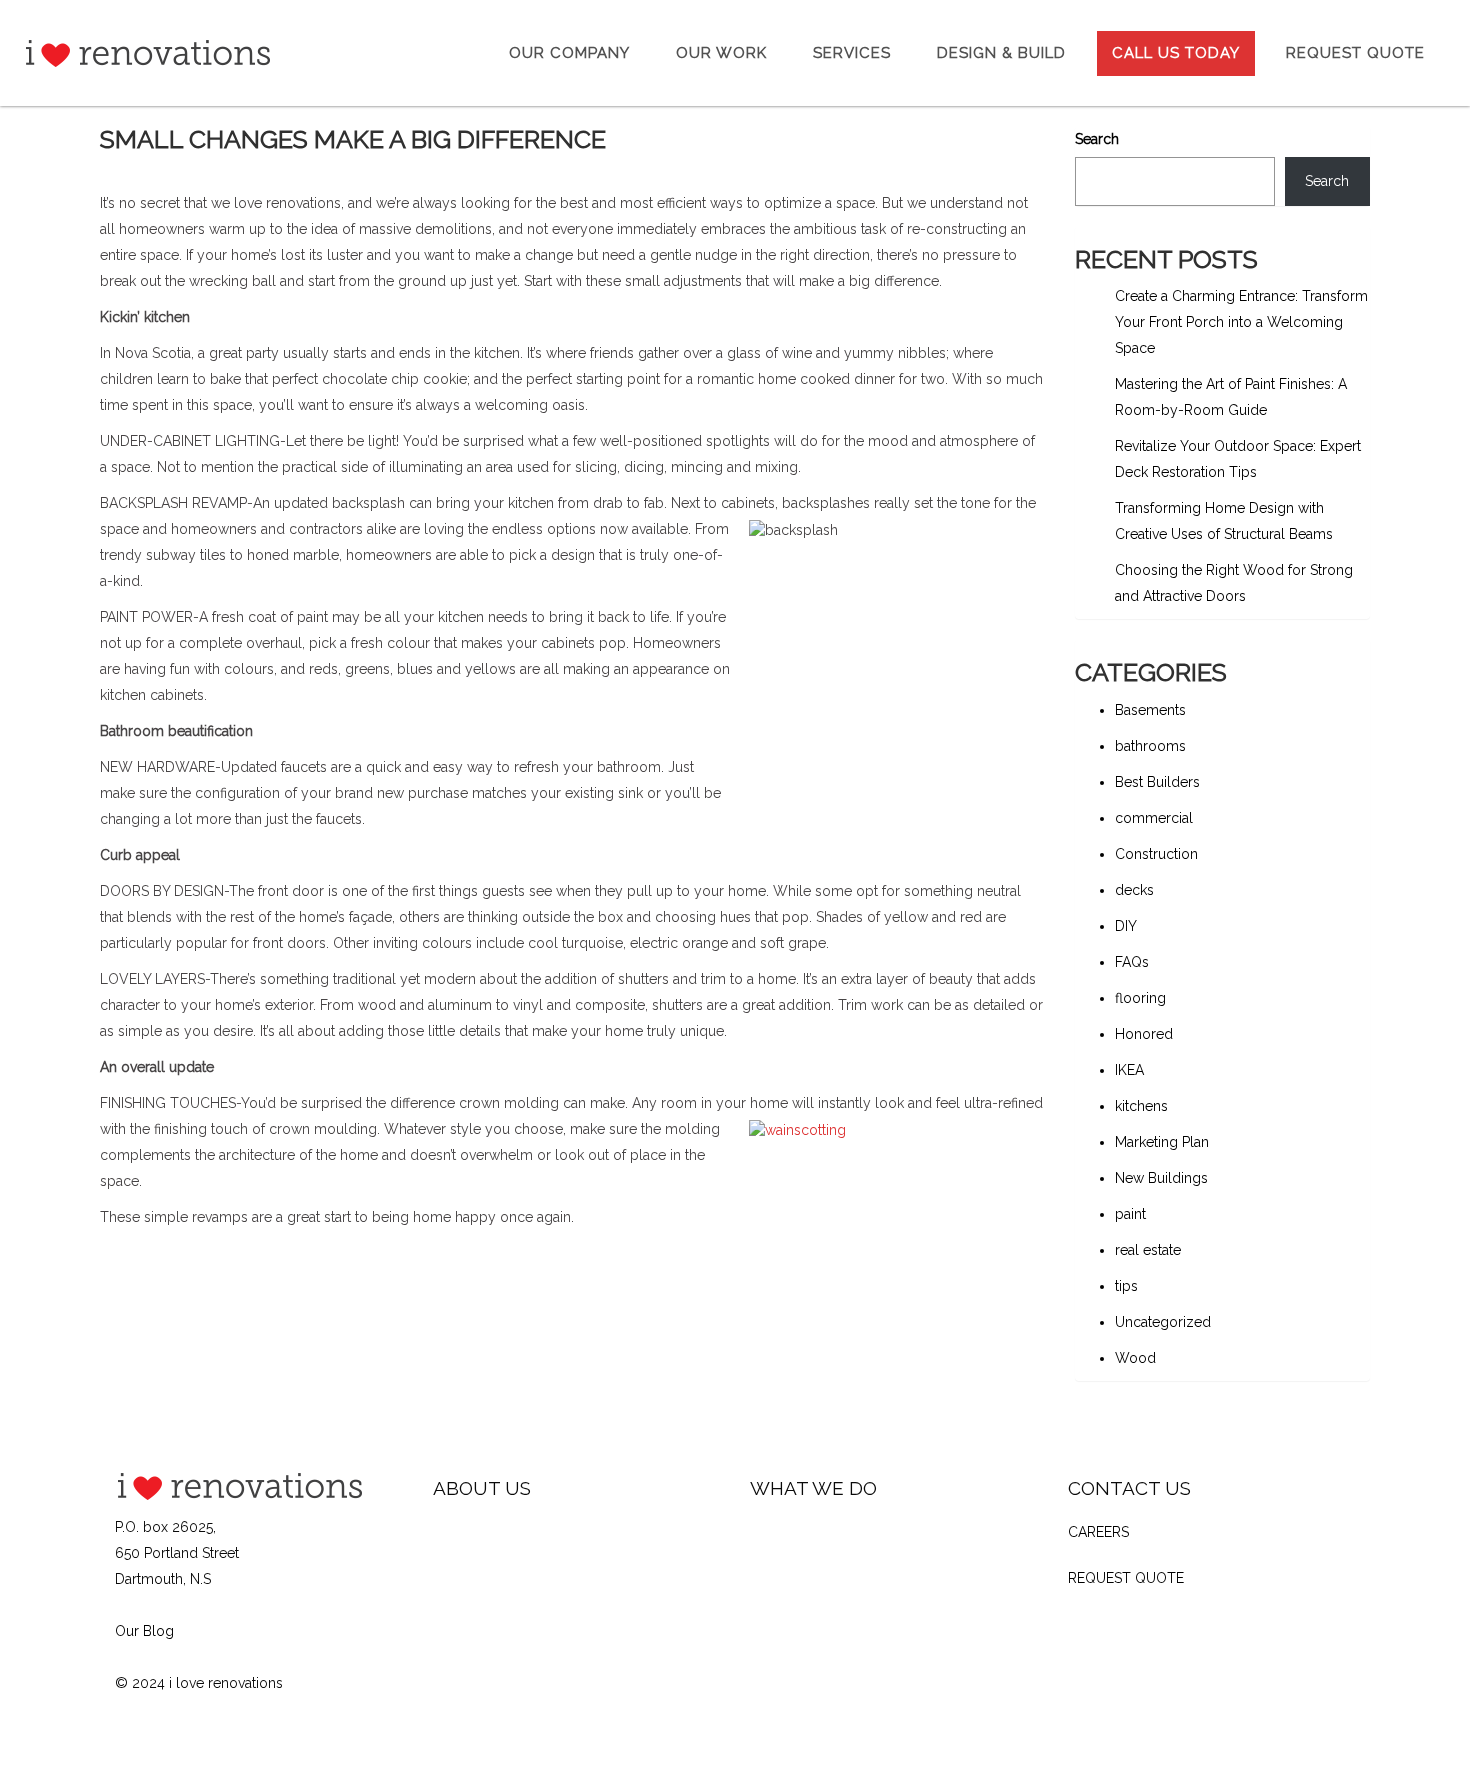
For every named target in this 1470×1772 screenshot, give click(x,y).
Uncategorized (1163, 1322)
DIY (1126, 926)
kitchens (1141, 1106)
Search (1097, 139)
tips (1126, 1286)
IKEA (1129, 1070)
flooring (1140, 998)
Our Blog (144, 1631)
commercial (1154, 818)
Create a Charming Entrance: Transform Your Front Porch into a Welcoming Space (1241, 322)
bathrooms (1150, 746)
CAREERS (1098, 1532)
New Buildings (1161, 1178)
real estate (1148, 1250)
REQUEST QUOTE (1126, 1578)
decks (1134, 890)
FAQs (1132, 962)
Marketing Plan (1162, 1142)
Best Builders (1157, 782)
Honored (1144, 1034)
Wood (1135, 1358)
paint (1130, 1214)
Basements (1150, 710)
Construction (1156, 854)
